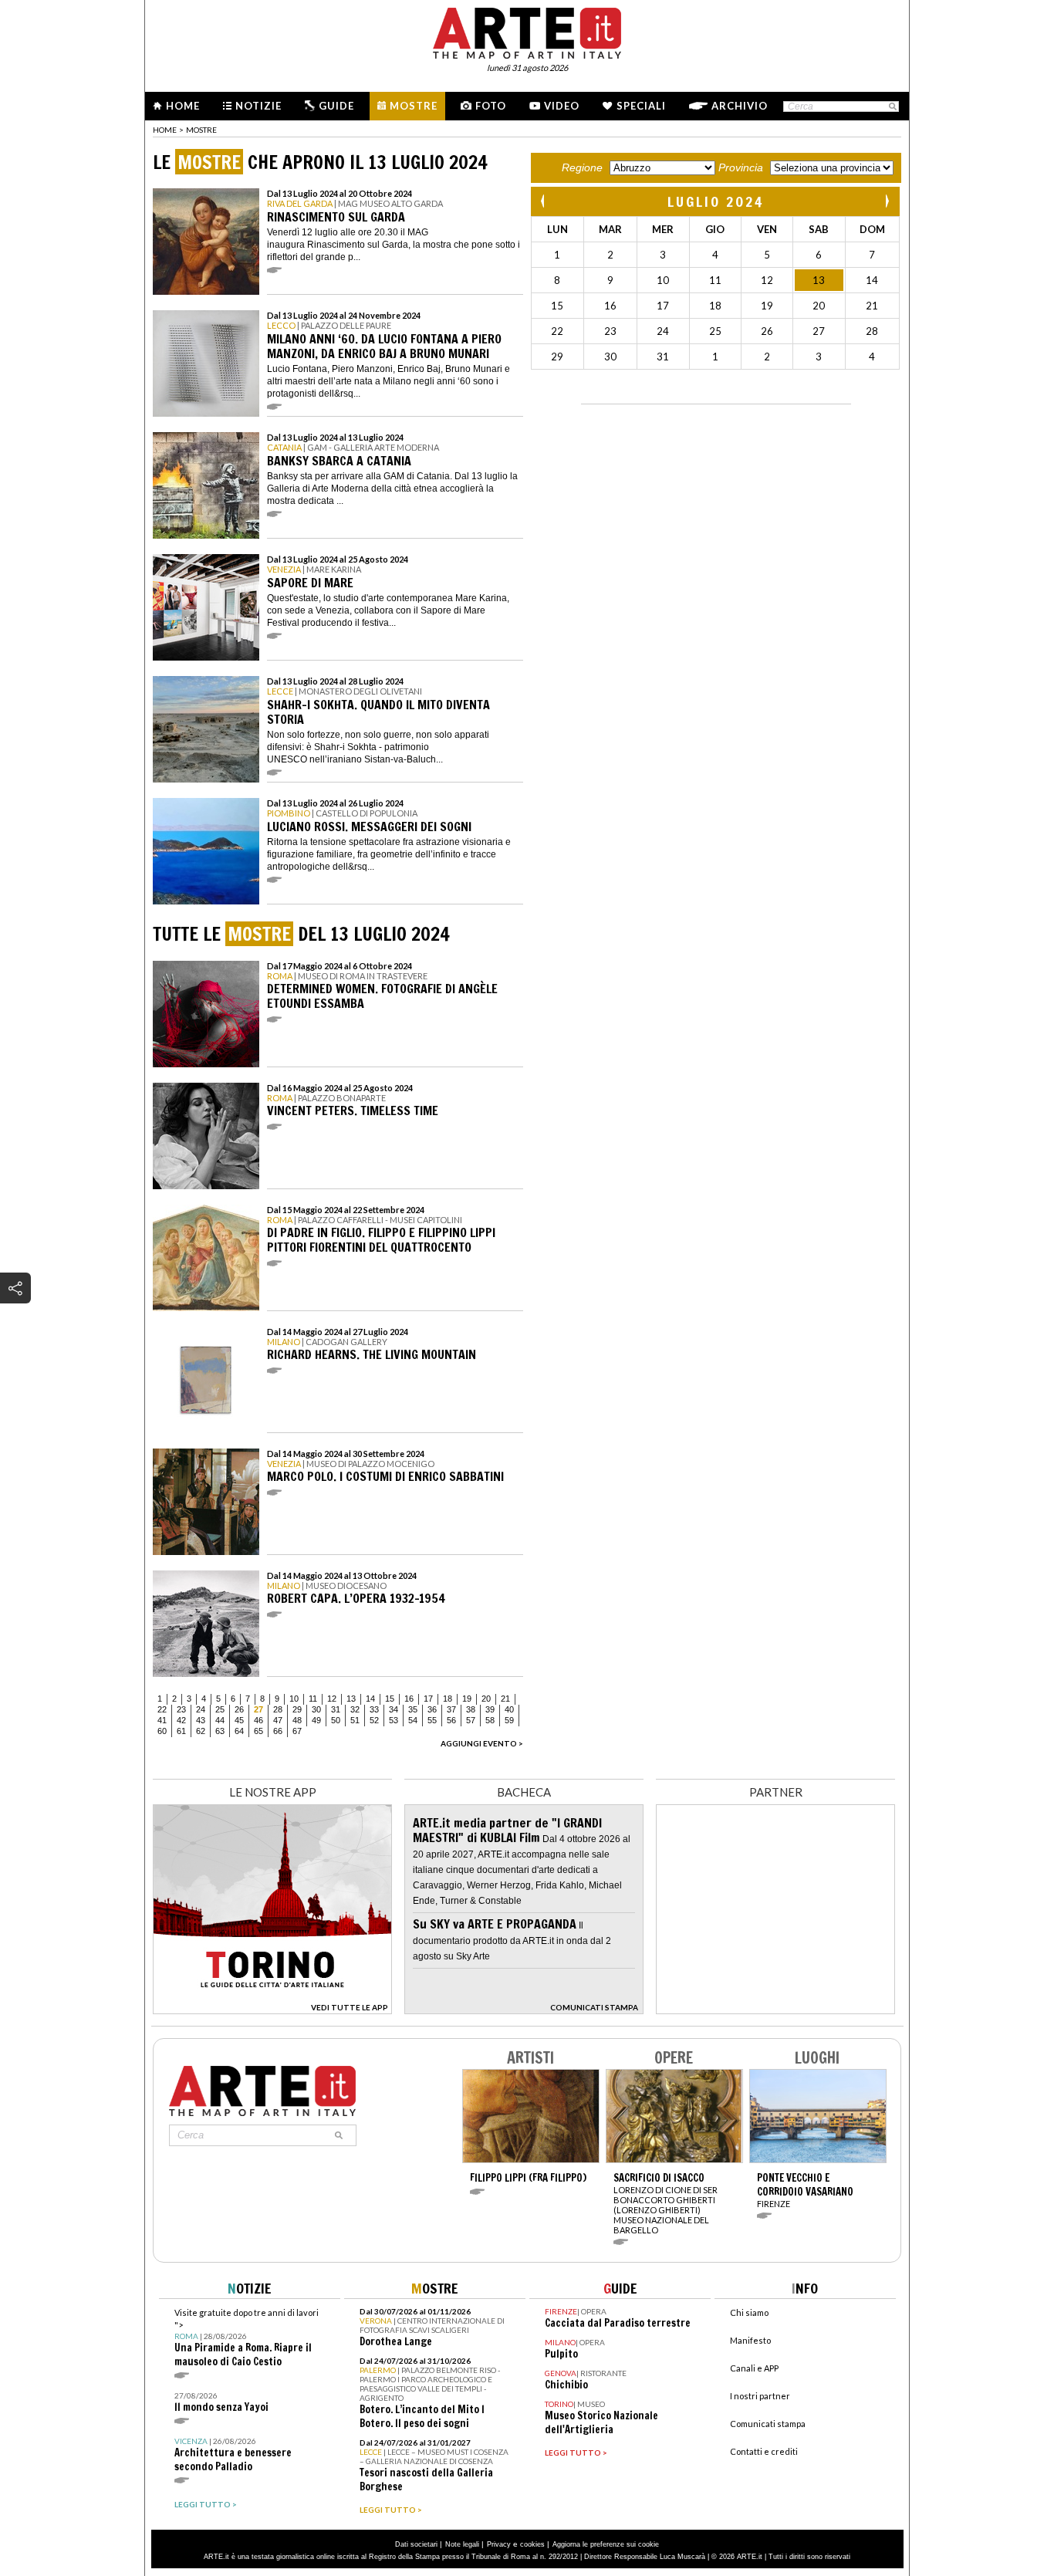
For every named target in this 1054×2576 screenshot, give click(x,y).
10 (294, 1699)
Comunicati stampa (768, 2424)
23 (181, 1709)
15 (390, 1699)
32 (355, 1709)
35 (413, 1709)
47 (278, 1720)
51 (355, 1720)
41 (162, 1720)
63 (220, 1731)
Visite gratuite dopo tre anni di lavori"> (247, 2338)
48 (297, 1720)
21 (505, 1699)
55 (432, 1720)
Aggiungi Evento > (482, 1743)
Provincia (741, 167)
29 (297, 1709)
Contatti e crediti (764, 2451)
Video (562, 106)
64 (239, 1731)
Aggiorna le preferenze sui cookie (606, 2544)
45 (239, 1720)
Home (183, 106)
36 (432, 1709)
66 (278, 1731)
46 (258, 1720)
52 (374, 1720)
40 (509, 1709)
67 (297, 1731)
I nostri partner (760, 2396)
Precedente (544, 201)
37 (451, 1709)
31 (336, 1709)
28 (278, 1709)
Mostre (414, 106)
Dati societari (416, 2544)
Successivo (887, 201)
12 (332, 1699)
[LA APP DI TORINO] (272, 2010)
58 (490, 1720)
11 (313, 1699)
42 (181, 1720)
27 (258, 1709)
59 (509, 1720)
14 (370, 1699)
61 (181, 1731)
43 (201, 1720)
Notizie (258, 106)
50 (336, 1720)
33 (374, 1709)
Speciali (641, 106)
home (165, 130)
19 (467, 1699)
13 (351, 1699)
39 (490, 1709)
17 (428, 1699)
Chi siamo (749, 2312)
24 (201, 1709)
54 (413, 1720)
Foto (491, 106)
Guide (336, 106)
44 (220, 1720)
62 (201, 1731)
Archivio (740, 106)
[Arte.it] (527, 31)
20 (486, 1699)
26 (239, 1709)
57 (471, 1720)
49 (316, 1720)
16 (409, 1699)
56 (451, 1720)
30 (316, 1709)
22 (162, 1709)
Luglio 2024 (716, 201)
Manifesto (750, 2340)
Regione (582, 167)
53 (394, 1720)
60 (162, 1731)
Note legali (462, 2544)
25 (220, 1709)
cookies (532, 2544)
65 (258, 1731)
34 (394, 1709)
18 (448, 1699)
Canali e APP (754, 2368)
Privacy (499, 2544)
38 (471, 1709)
